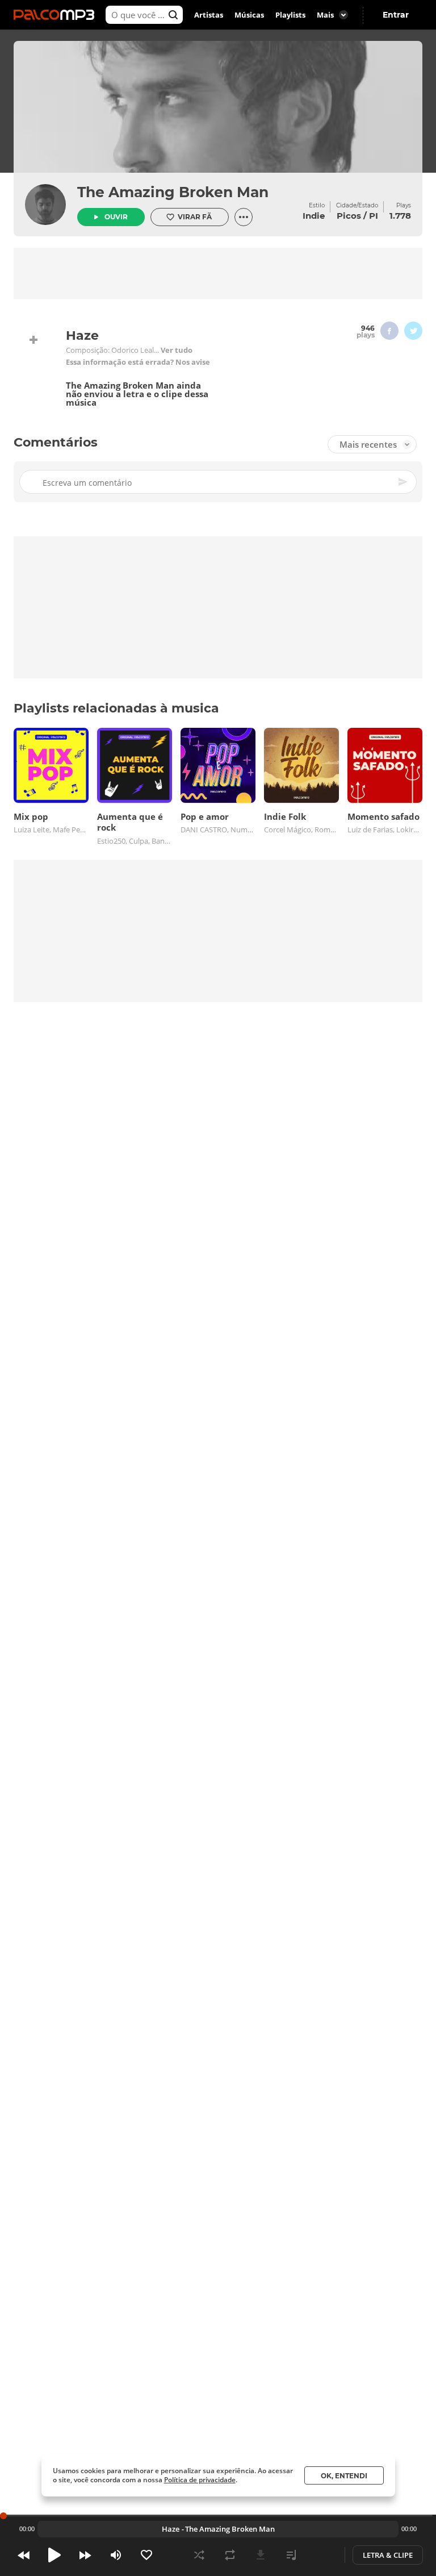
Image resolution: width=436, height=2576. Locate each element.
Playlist (291, 2555)
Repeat (230, 2555)
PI (374, 216)
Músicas (249, 15)
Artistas (209, 15)
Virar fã (195, 217)
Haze (171, 2529)
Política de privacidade (200, 2480)
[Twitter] (413, 331)
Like (146, 2555)
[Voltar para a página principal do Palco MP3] (57, 15)
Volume (116, 2555)
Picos (349, 216)
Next (85, 2555)
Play (54, 2555)
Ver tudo (177, 350)
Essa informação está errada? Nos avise (138, 362)
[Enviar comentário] (404, 482)
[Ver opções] (244, 217)
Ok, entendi (344, 2476)
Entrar (396, 15)
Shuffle (199, 2555)
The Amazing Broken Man (173, 192)
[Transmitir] (322, 2555)
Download (261, 2555)
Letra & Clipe (388, 2555)
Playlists (290, 15)
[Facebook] (389, 331)
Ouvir (116, 217)
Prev (24, 2555)
